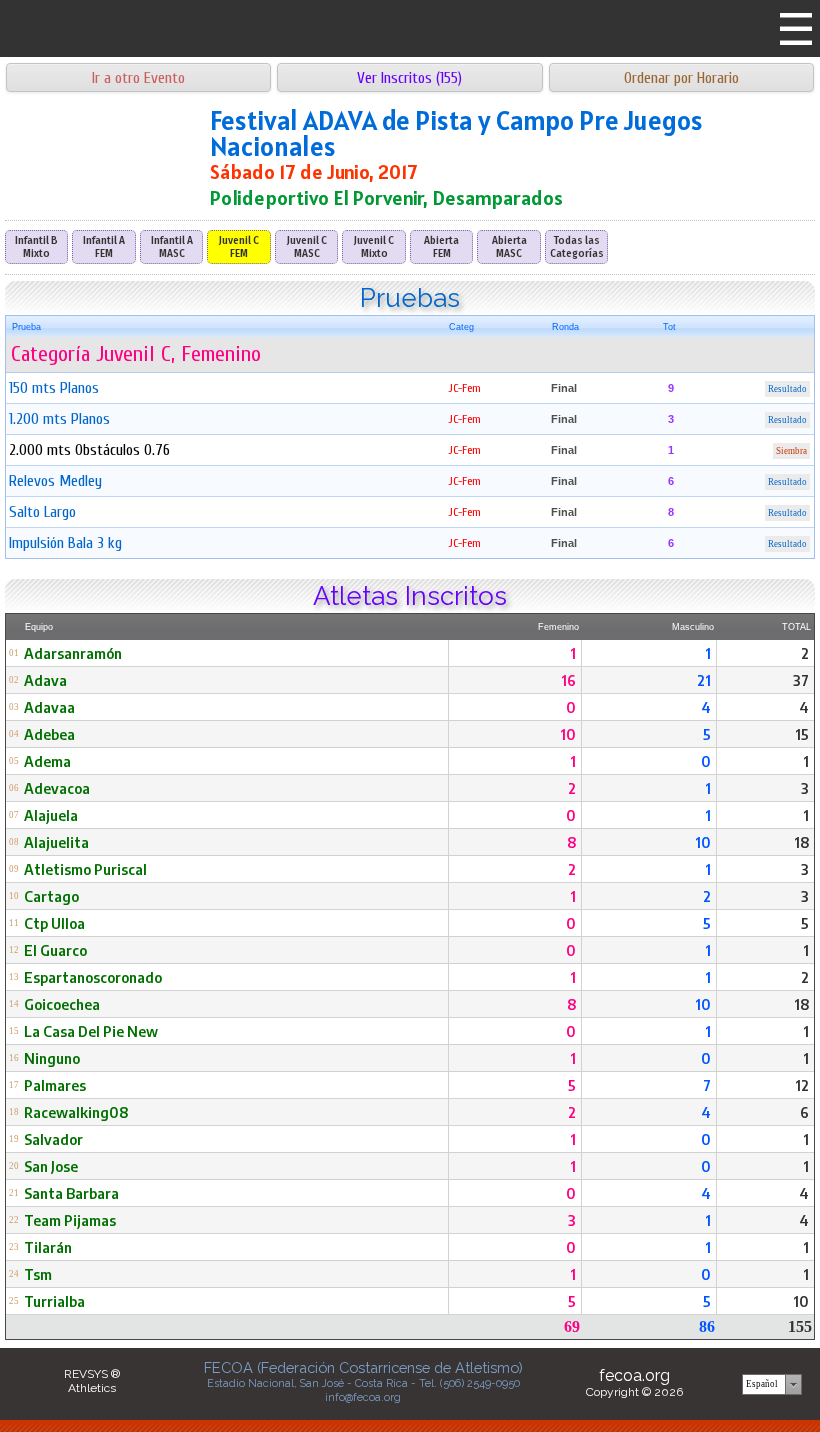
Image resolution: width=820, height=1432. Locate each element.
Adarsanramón (73, 653)
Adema (47, 761)
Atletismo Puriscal (85, 869)
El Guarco (55, 950)
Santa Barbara (71, 1193)
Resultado (787, 389)
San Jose (51, 1166)
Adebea (49, 734)
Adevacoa (57, 788)
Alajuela (51, 815)
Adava (45, 680)
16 (568, 680)
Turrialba (54, 1301)
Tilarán (48, 1247)
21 (704, 680)
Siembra (791, 451)
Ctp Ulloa (54, 923)
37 (801, 680)
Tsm (38, 1274)
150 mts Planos (54, 388)
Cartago (51, 896)
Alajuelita (56, 842)
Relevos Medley (55, 481)
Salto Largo (42, 512)
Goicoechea (62, 1004)
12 (802, 1085)
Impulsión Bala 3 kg (65, 543)
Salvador (53, 1139)
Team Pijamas (70, 1220)
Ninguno (52, 1058)
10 (568, 734)
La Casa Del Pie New (91, 1031)
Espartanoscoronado (93, 977)
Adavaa (49, 707)
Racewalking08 (76, 1112)
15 (802, 734)
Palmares (55, 1085)
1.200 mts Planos (59, 419)
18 (801, 842)
